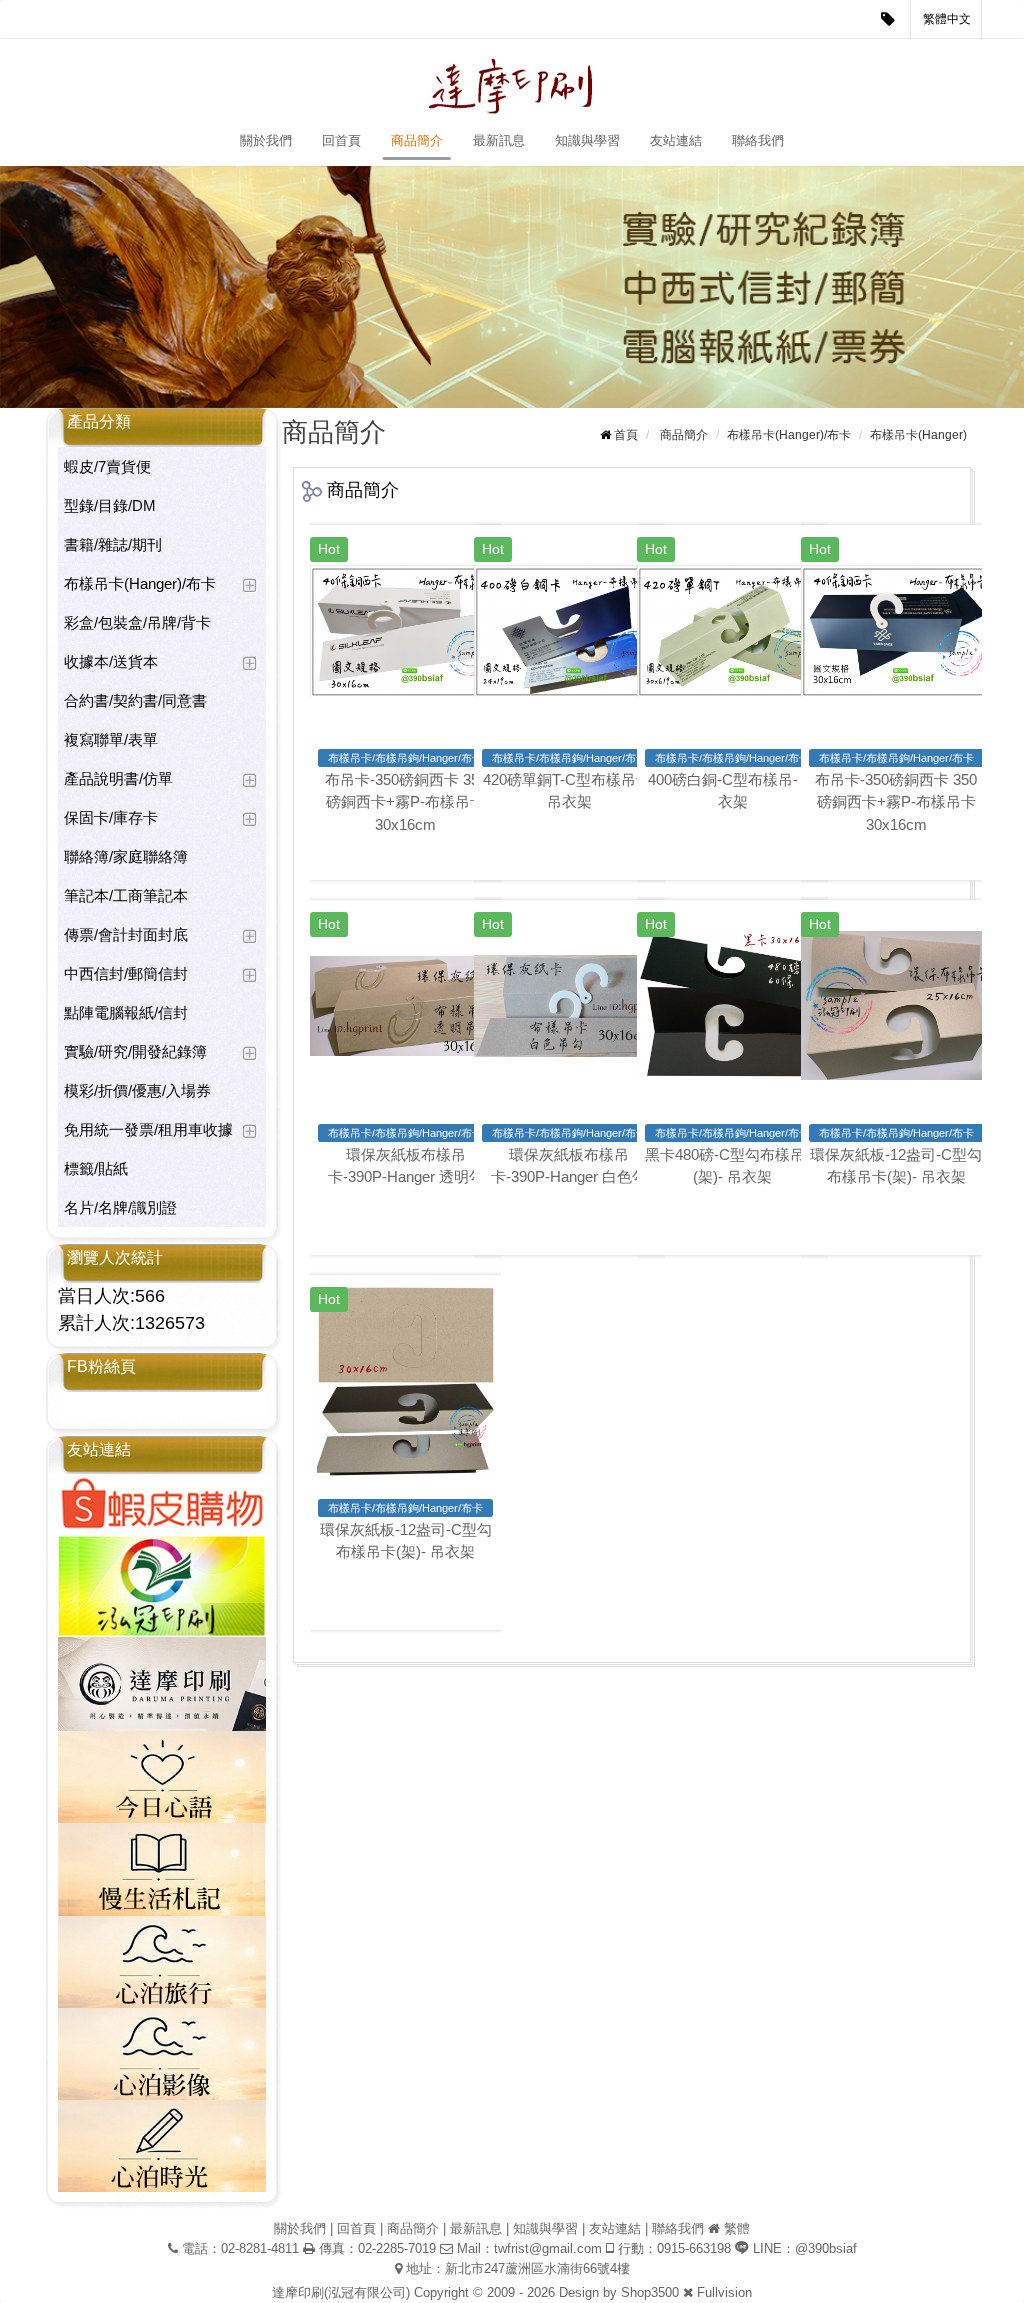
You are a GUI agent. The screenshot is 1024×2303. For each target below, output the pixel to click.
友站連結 (676, 140)
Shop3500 (650, 2292)
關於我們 (266, 140)
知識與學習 (587, 140)
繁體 (737, 2228)
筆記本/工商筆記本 (126, 895)
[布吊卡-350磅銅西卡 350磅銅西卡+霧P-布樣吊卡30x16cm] (405, 630)
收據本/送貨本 (111, 661)
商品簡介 (417, 140)
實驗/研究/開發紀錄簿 (135, 1051)
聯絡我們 (758, 140)
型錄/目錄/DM (110, 505)
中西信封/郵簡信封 (126, 973)
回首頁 (341, 140)
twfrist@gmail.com (548, 2248)
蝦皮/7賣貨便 (107, 466)
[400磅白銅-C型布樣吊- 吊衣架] (732, 630)
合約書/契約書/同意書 (135, 700)
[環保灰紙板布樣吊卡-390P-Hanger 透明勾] (405, 1005)
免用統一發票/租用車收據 (148, 1129)
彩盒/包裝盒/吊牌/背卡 (137, 622)
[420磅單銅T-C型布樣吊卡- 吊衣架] (569, 630)
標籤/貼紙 (96, 1168)
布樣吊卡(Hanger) (918, 435)
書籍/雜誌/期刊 (113, 544)
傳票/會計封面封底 (126, 934)
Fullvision (724, 2292)
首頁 (626, 435)
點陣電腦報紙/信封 (126, 1012)
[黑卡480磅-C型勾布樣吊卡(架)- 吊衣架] (732, 1005)
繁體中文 (947, 19)
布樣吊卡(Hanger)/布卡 (140, 583)
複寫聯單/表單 (111, 739)
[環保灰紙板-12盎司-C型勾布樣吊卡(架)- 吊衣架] (896, 1005)
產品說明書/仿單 (118, 778)
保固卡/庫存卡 (111, 817)
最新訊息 (499, 140)
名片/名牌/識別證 (120, 1207)
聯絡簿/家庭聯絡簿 (126, 856)
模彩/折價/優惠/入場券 (137, 1090)
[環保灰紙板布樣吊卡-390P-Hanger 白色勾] (569, 1005)
